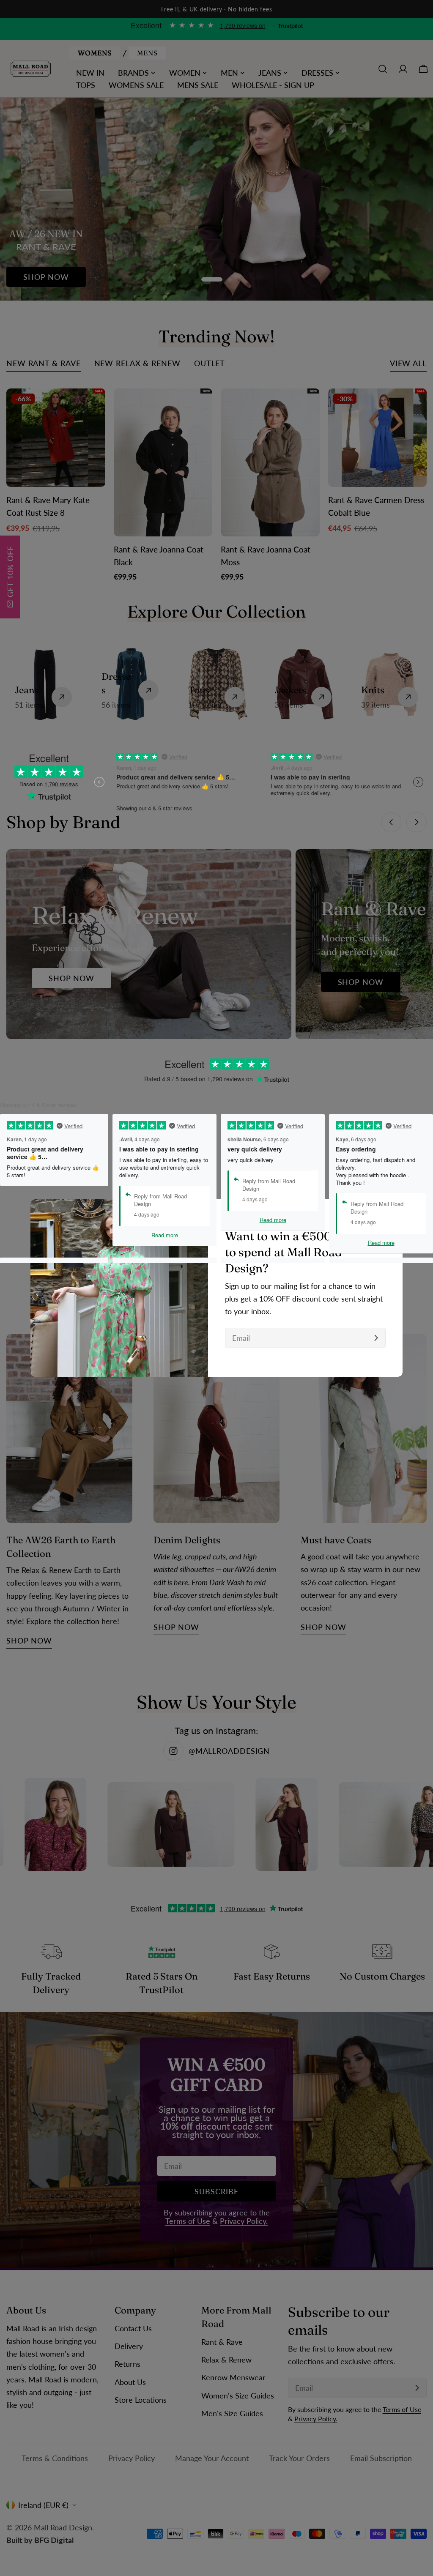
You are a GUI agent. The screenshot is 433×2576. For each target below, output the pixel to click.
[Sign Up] (376, 1338)
